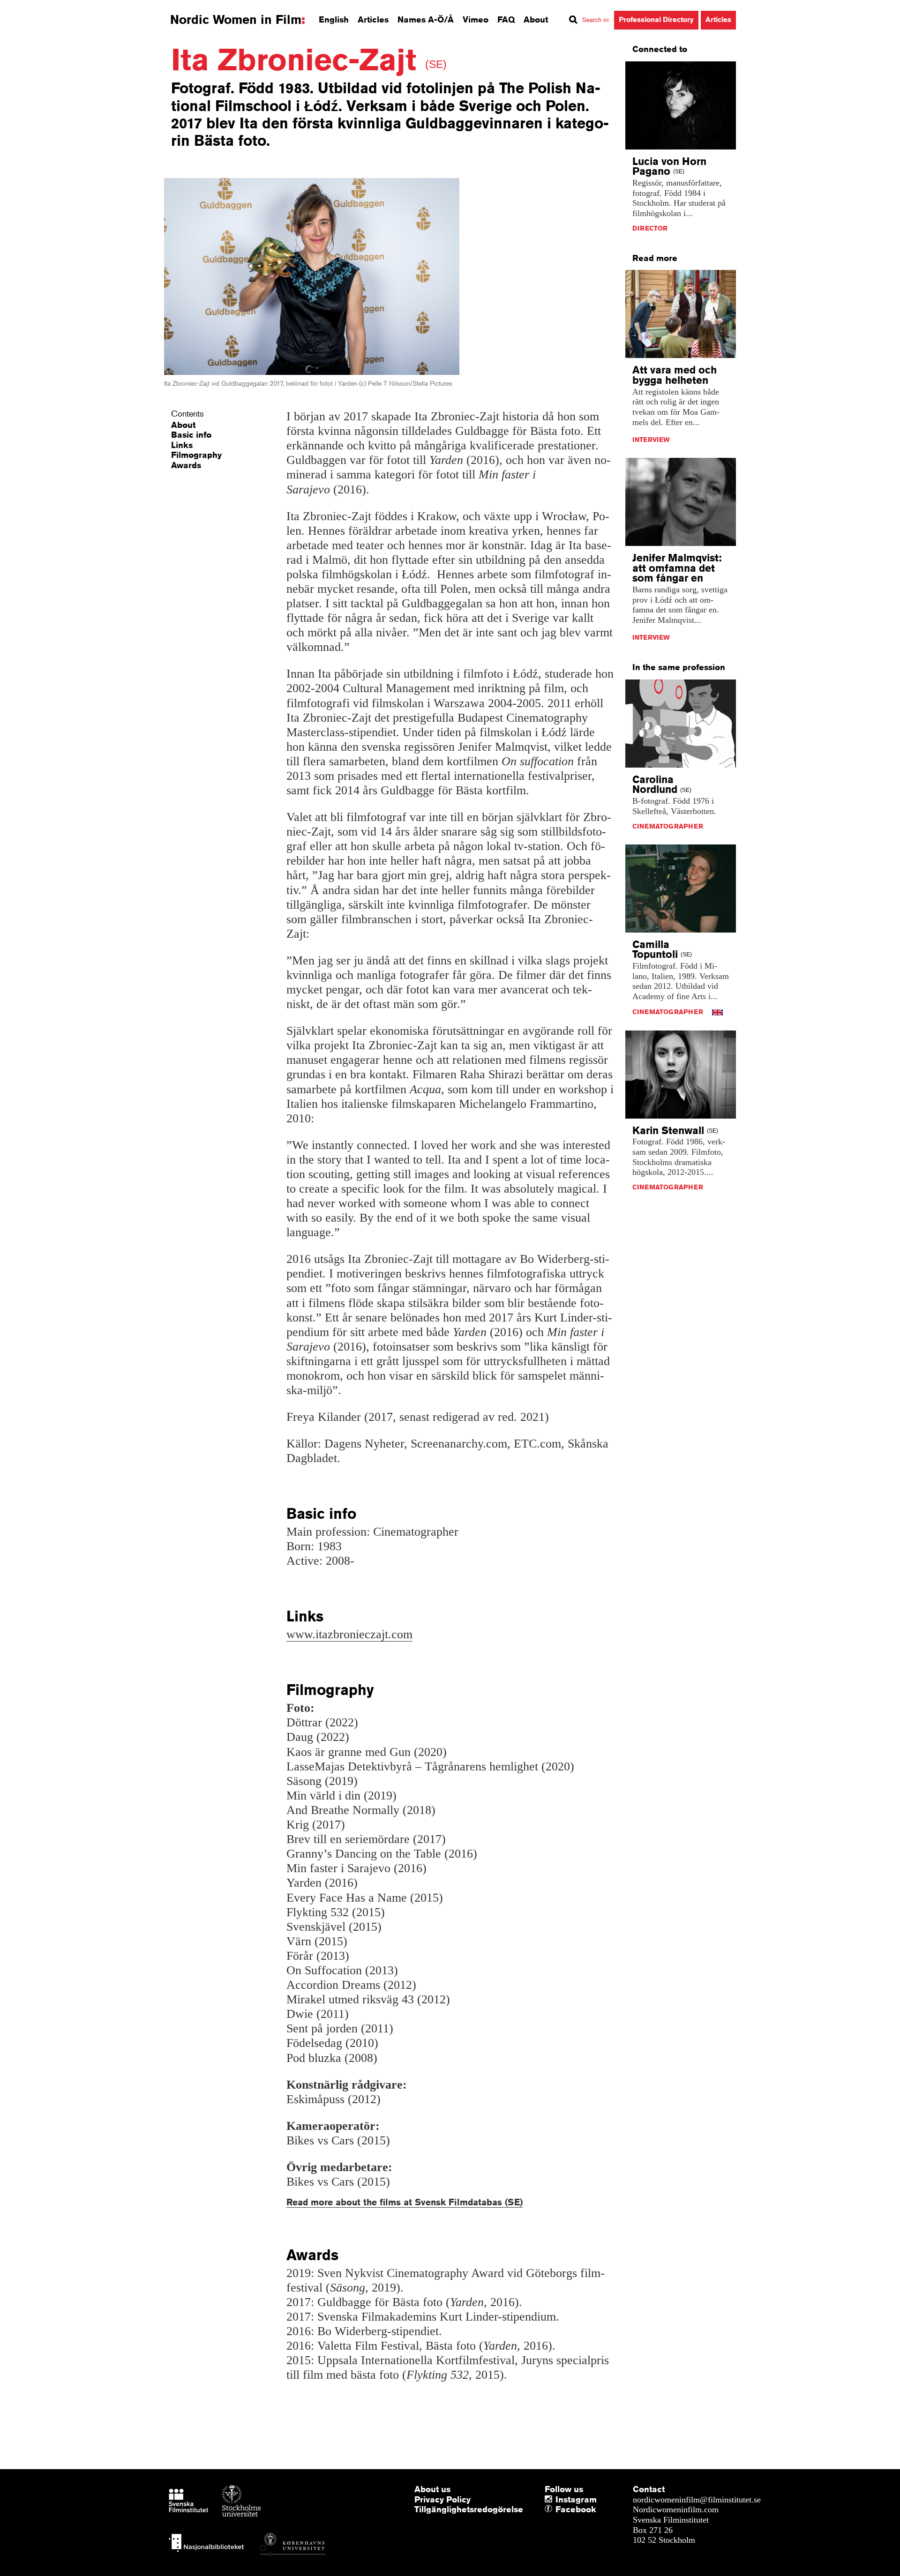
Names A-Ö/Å (426, 19)
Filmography (196, 455)
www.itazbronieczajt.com (349, 1634)
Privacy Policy (442, 2499)
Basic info (191, 434)
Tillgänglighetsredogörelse (469, 2509)
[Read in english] (717, 1012)
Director (650, 228)
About (536, 19)
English (334, 19)
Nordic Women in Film (236, 20)
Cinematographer (668, 826)
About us (432, 2489)
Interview (651, 440)
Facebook (558, 2509)
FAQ (506, 19)
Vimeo (476, 19)
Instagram (576, 2499)
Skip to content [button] (33, 8)
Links (182, 445)
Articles (373, 19)
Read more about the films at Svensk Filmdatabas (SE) (405, 2202)
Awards (186, 465)
